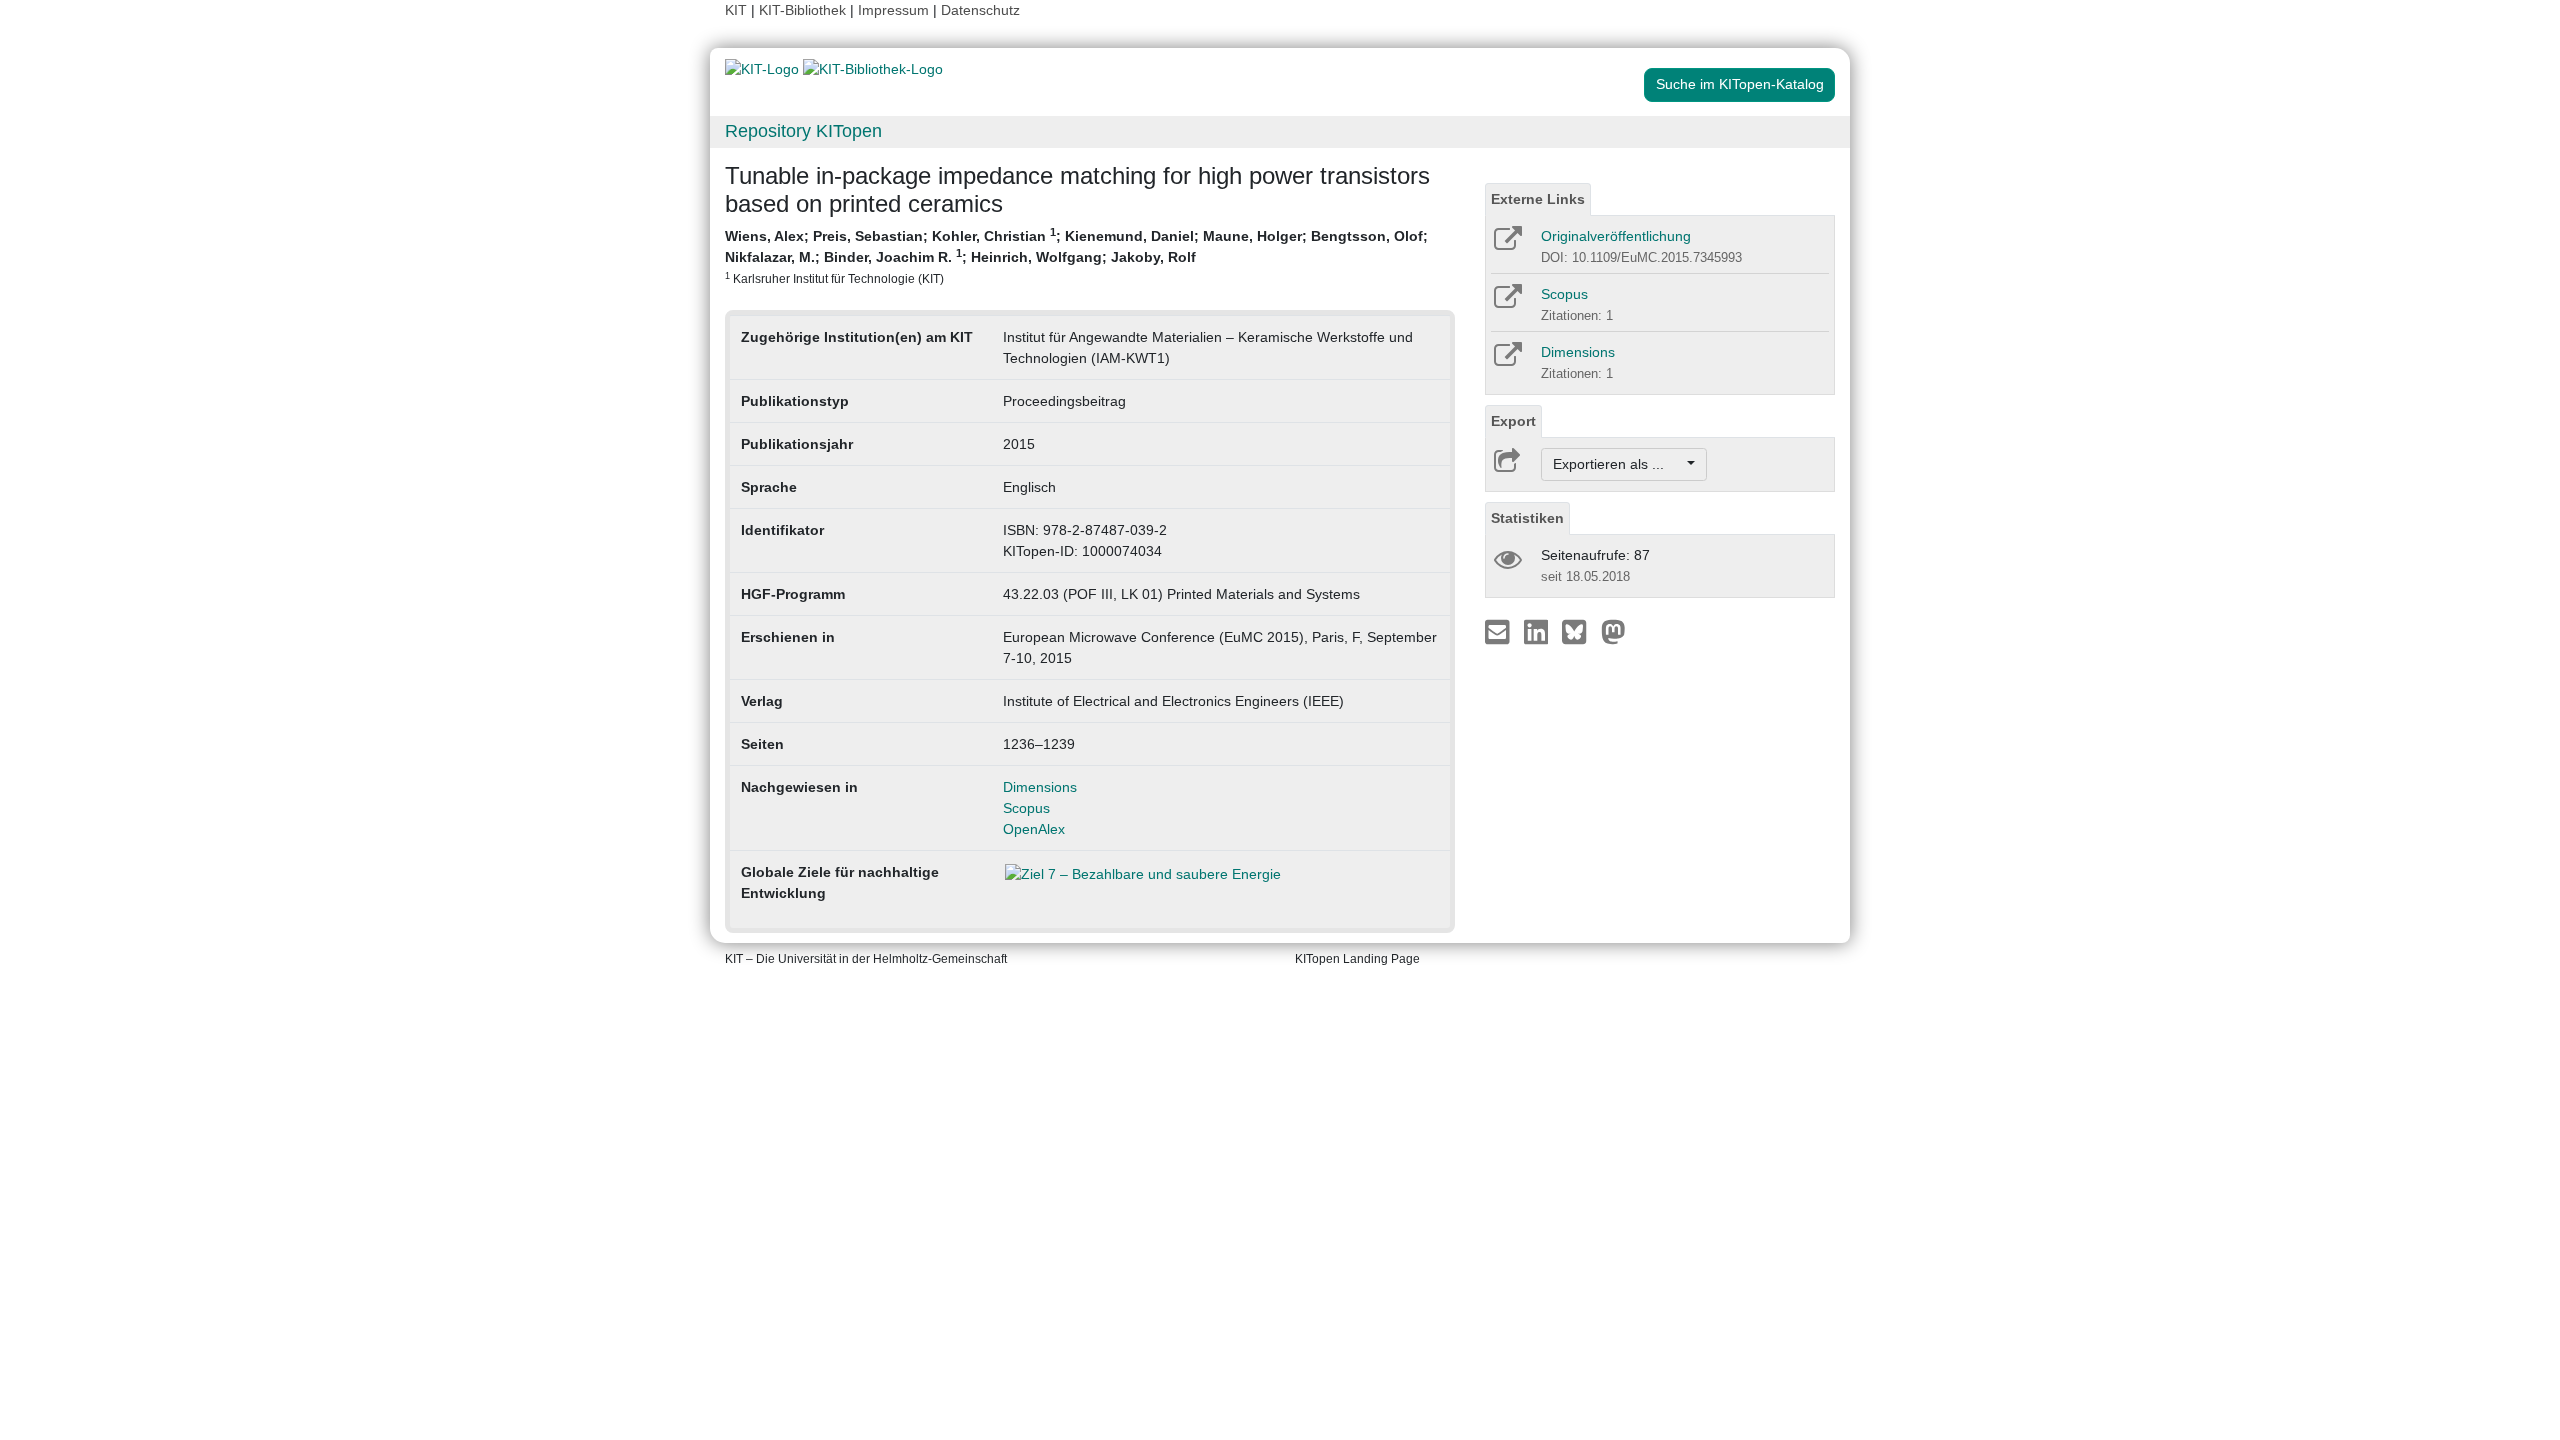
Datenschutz (980, 10)
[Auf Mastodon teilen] (1613, 631)
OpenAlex (1034, 829)
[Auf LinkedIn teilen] (1538, 631)
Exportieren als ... (1618, 464)
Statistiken (1527, 518)
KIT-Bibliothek (804, 10)
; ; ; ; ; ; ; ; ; (1076, 255)
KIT (736, 10)
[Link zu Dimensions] (1506, 361)
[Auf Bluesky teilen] (1579, 631)
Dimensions (1040, 787)
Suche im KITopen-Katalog (1740, 84)
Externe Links (1538, 199)
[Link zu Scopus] (1506, 303)
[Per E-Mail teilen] (1499, 631)
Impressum (893, 10)
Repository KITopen (803, 131)
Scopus (1026, 808)
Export (1513, 421)
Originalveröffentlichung (1616, 236)
